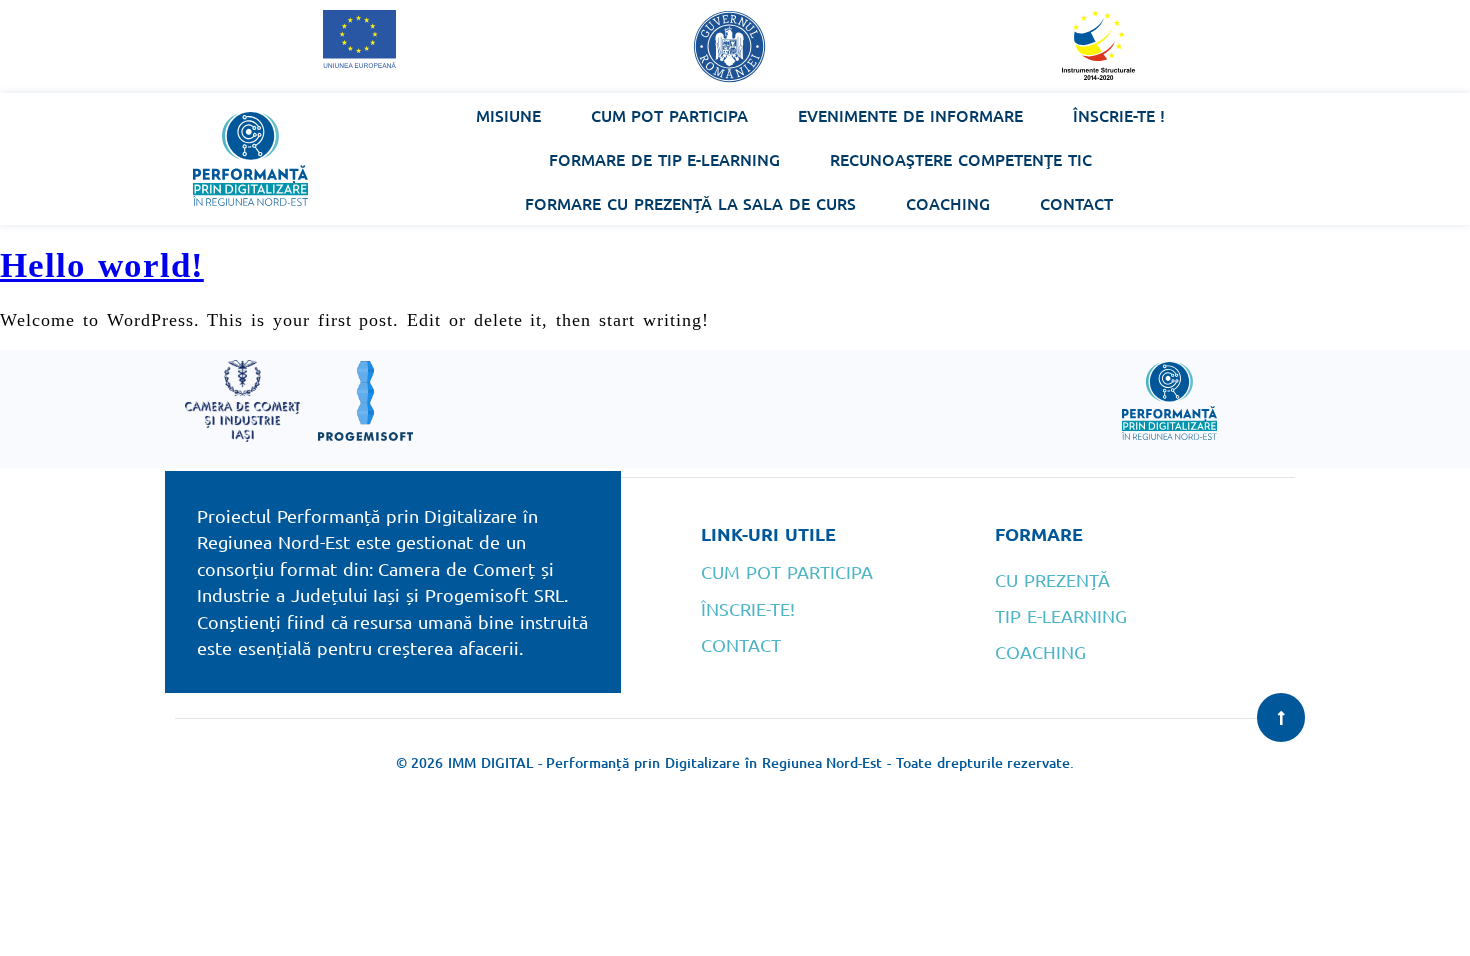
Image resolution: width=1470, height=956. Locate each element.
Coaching (948, 203)
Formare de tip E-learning (664, 159)
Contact (1076, 203)
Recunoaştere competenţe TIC (961, 159)
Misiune (508, 115)
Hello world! (102, 265)
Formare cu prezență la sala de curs (690, 203)
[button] (1281, 717)
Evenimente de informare (910, 115)
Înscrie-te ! (1119, 115)
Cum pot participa (670, 115)
